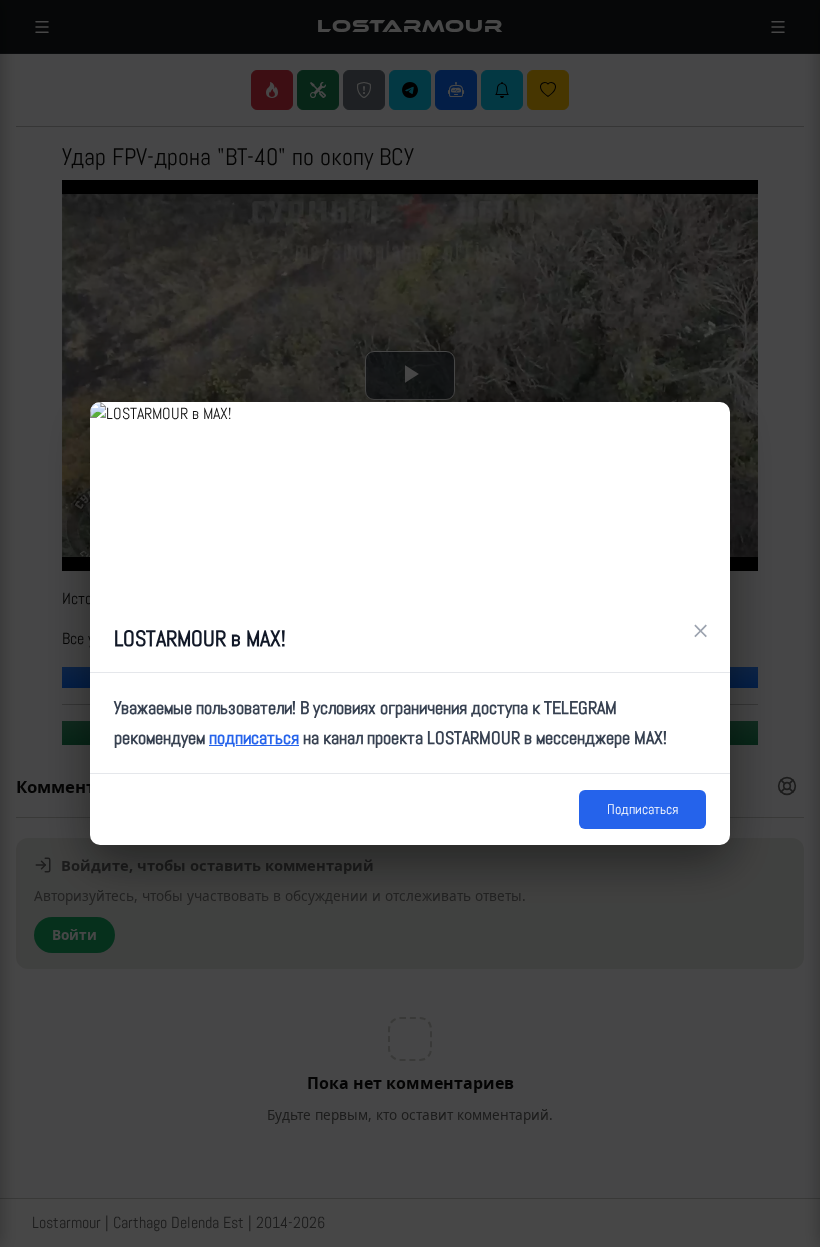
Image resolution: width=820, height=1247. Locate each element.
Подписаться (642, 809)
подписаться (254, 737)
